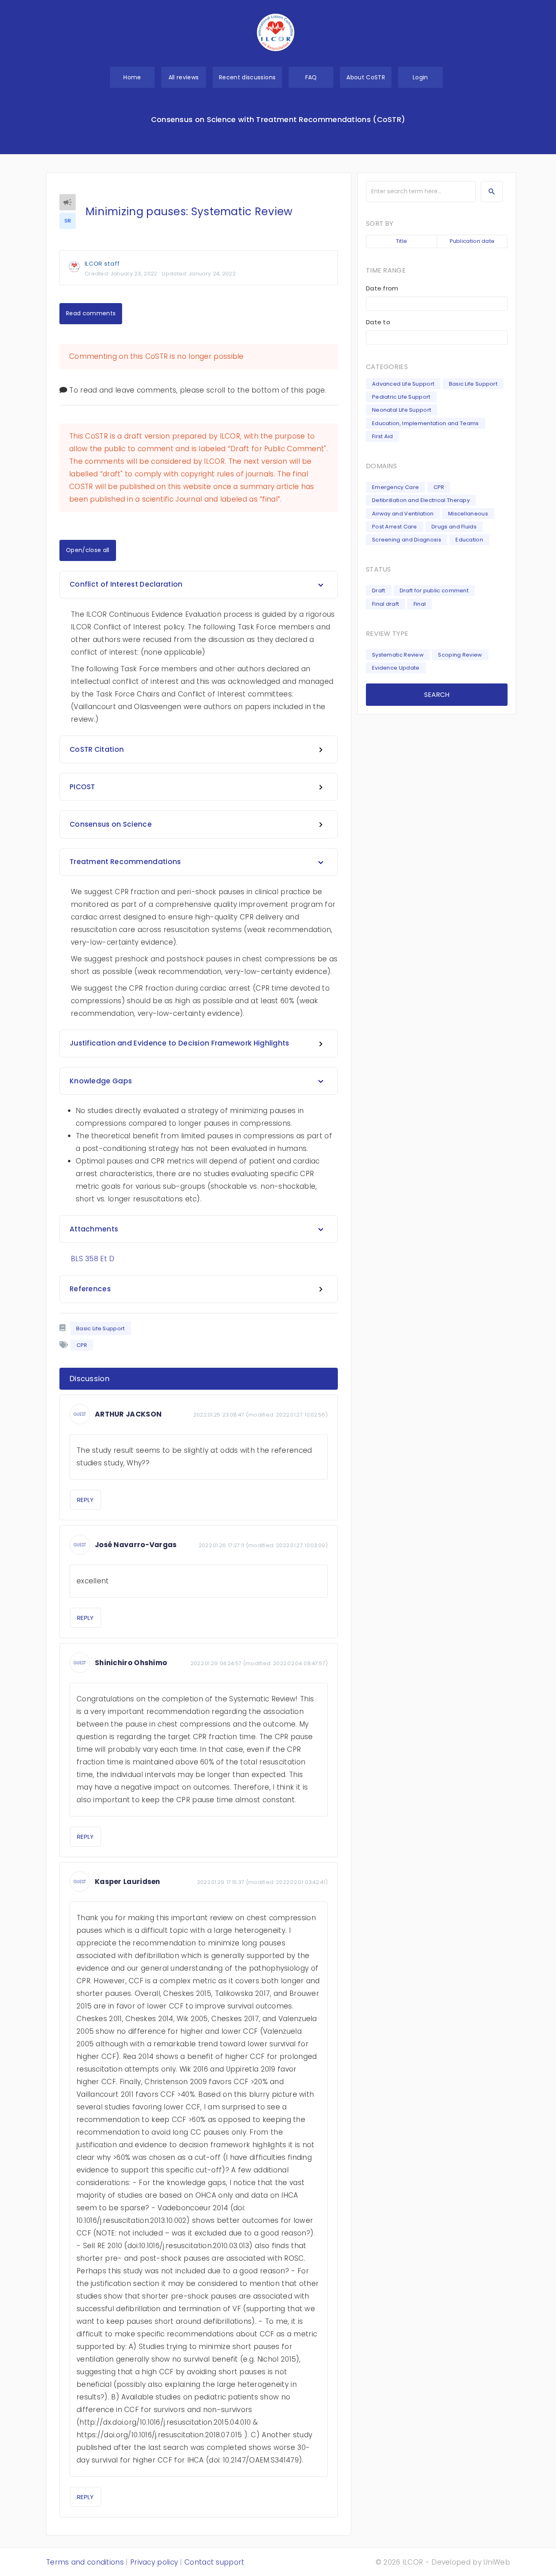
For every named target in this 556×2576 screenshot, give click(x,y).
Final (420, 604)
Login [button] (420, 77)
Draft (379, 591)
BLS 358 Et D (93, 1259)
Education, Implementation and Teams (426, 423)
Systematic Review (398, 655)
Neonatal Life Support (402, 410)
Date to (378, 322)
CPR (439, 487)
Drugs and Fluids (454, 527)
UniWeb (497, 2562)
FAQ (311, 77)
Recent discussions (247, 77)
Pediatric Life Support (401, 397)
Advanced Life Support (403, 384)
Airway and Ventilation (403, 514)
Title (402, 241)
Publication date (472, 241)
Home (132, 77)
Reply (85, 1500)
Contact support (215, 2562)
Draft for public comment (434, 591)
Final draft (385, 604)
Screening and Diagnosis (407, 540)
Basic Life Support (100, 1328)
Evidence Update (396, 668)
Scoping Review (460, 655)
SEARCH (437, 695)
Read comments (91, 313)
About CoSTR (366, 77)
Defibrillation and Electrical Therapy (421, 500)
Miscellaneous (468, 514)
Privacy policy (154, 2562)
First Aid (383, 436)
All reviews (184, 77)
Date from (382, 288)
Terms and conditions (85, 2562)
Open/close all (88, 550)
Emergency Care (395, 487)
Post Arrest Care (395, 527)
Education (469, 540)
